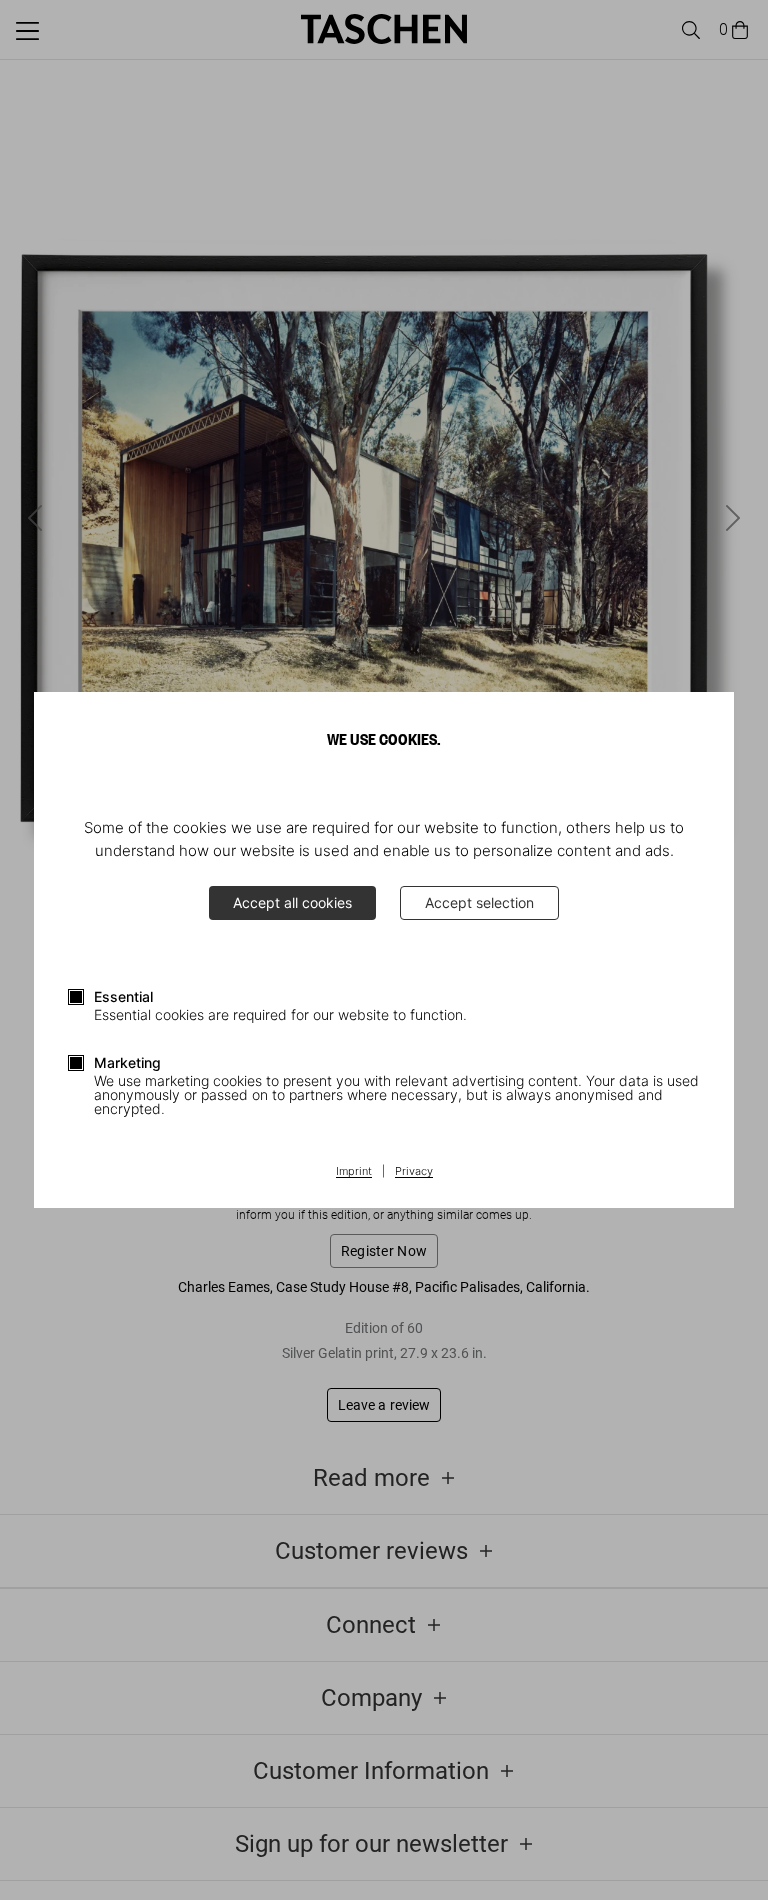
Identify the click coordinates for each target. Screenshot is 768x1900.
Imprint (354, 1172)
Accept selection (479, 902)
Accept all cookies (292, 902)
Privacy (414, 1172)
